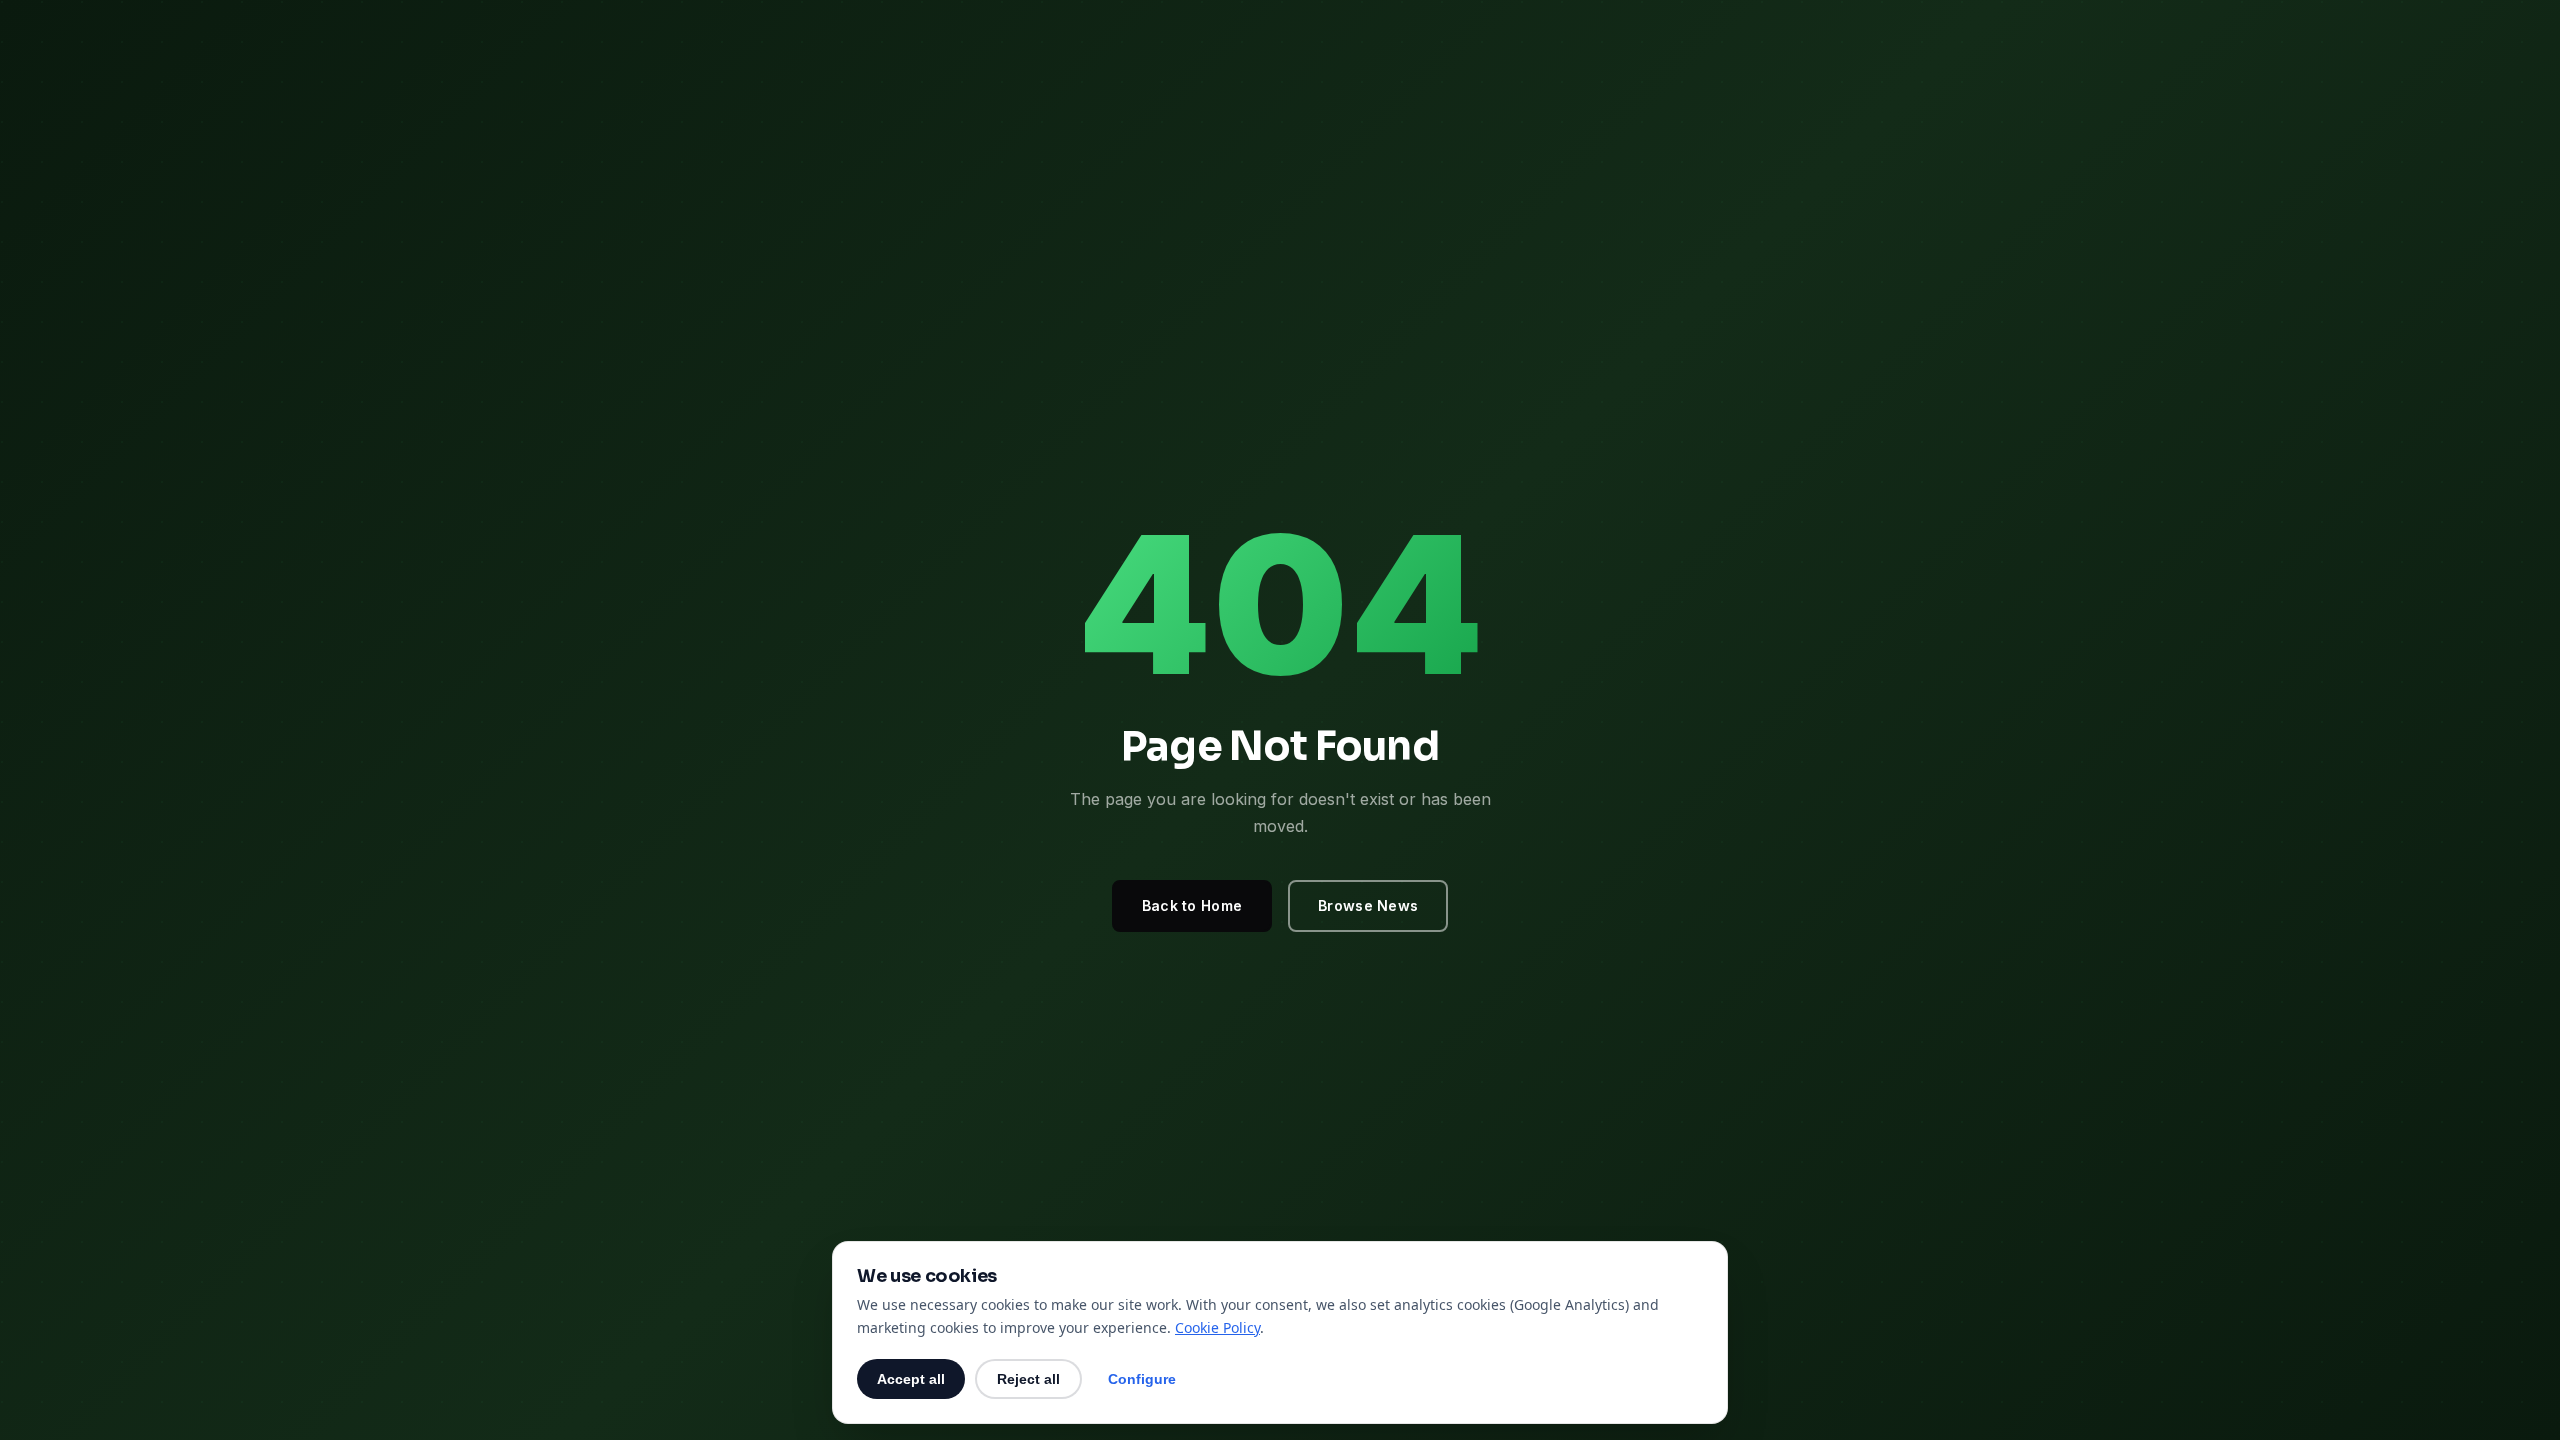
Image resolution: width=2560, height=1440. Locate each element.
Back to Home (1192, 905)
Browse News (1368, 905)
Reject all (1028, 1379)
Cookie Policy (1217, 1327)
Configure (1142, 1379)
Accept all (911, 1379)
